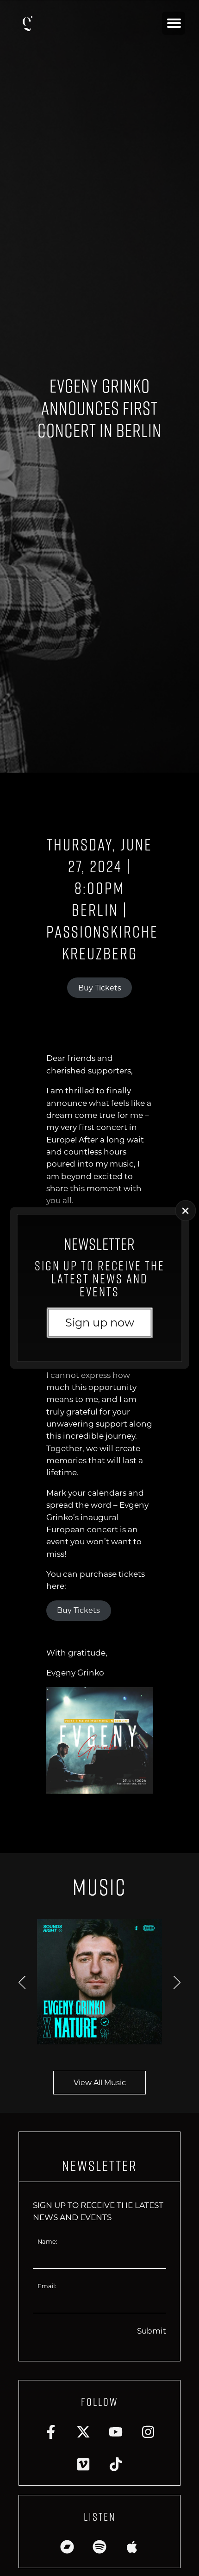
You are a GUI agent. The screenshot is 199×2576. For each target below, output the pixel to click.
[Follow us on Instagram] (148, 2432)
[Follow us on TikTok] (116, 2464)
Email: (47, 2286)
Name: (47, 2242)
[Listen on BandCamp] (67, 2547)
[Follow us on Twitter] (83, 2432)
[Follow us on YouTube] (116, 2432)
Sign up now (100, 1323)
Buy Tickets (100, 988)
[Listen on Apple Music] (132, 2547)
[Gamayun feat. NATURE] (99, 1982)
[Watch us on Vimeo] (83, 2464)
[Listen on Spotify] (99, 2547)
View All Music (100, 2083)
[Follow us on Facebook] (51, 2432)
